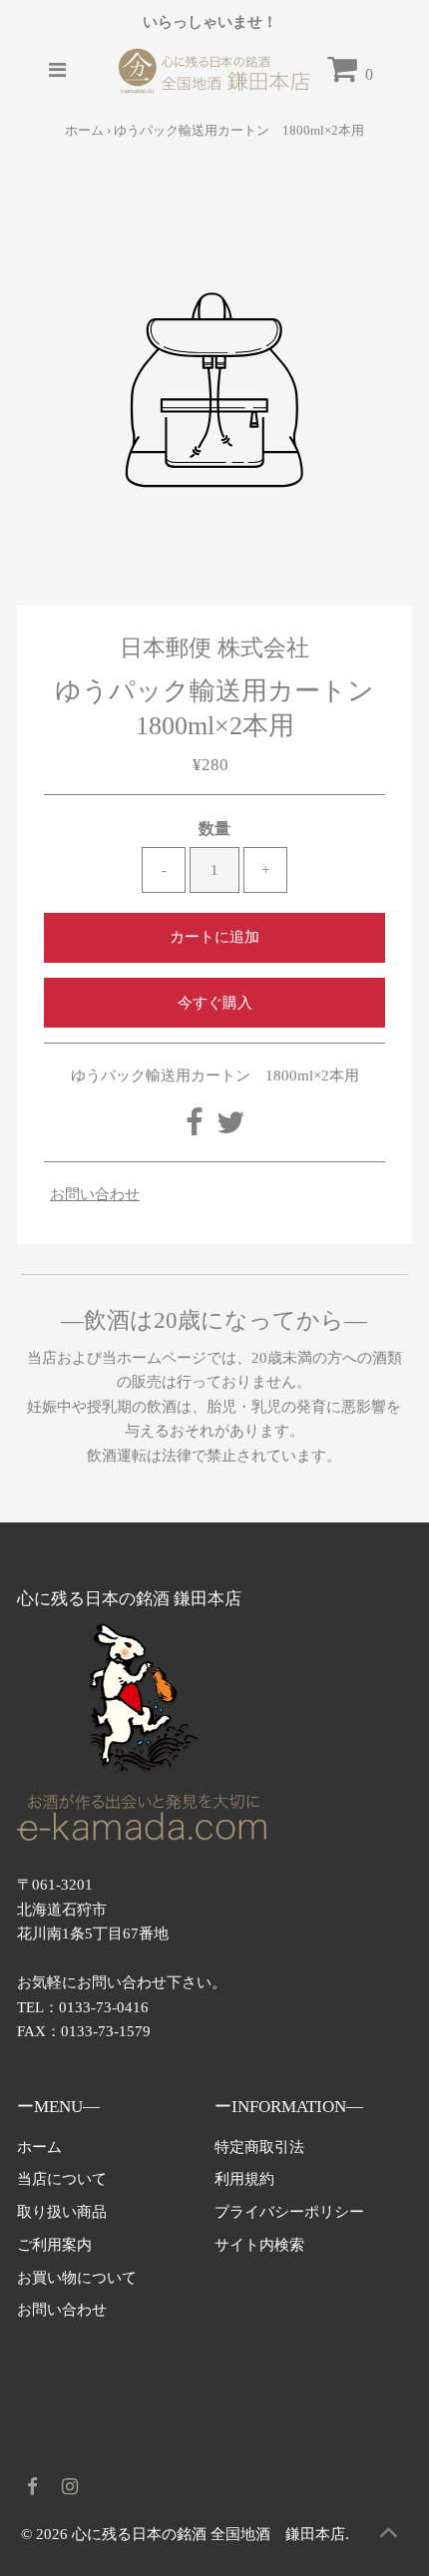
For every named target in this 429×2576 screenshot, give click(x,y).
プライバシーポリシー (289, 2211)
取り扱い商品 (62, 2211)
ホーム (84, 130)
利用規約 (244, 2178)
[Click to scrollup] (389, 2536)
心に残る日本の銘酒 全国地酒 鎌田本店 (209, 2534)
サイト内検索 (259, 2244)
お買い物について (77, 2277)
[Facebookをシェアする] (196, 1128)
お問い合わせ (95, 1194)
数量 (214, 829)
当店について (62, 2178)
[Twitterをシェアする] (230, 1128)
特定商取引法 (259, 2147)
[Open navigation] (57, 71)
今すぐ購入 (215, 1002)
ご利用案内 (54, 2244)
